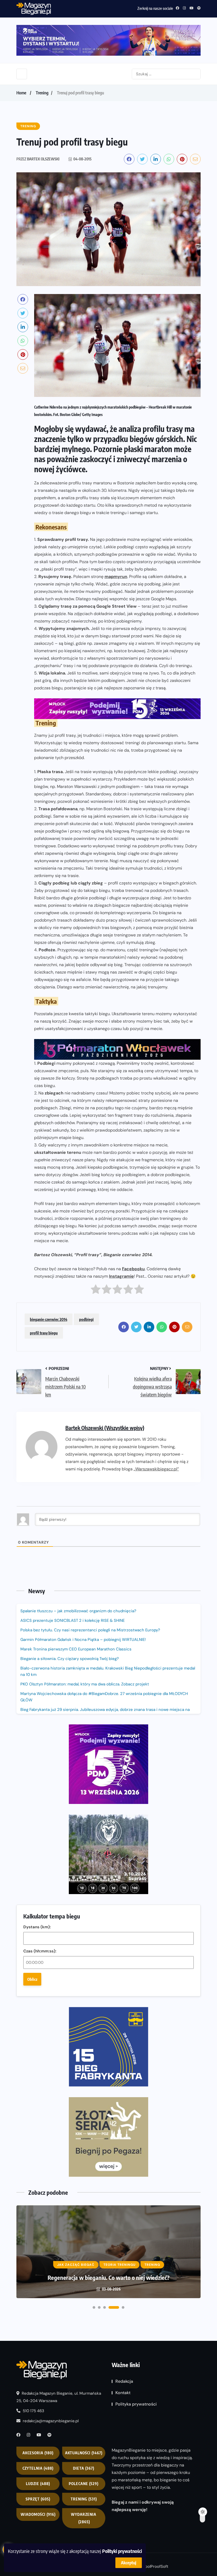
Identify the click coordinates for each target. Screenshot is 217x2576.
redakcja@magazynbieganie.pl (51, 2421)
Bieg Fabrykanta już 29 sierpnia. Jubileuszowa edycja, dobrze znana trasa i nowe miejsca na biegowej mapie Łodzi (105, 1713)
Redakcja (124, 2381)
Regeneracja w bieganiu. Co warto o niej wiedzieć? (109, 2277)
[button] (94, 2307)
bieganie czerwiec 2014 (49, 1319)
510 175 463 (33, 2411)
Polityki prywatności (122, 2551)
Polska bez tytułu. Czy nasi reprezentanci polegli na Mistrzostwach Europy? (90, 1630)
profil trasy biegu (44, 1333)
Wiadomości (38, 2514)
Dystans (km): (37, 1927)
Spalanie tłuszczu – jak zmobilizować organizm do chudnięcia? (78, 1611)
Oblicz (32, 1979)
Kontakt (123, 2393)
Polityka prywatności (136, 2404)
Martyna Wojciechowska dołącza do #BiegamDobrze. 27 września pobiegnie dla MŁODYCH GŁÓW (104, 1697)
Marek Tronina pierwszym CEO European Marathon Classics (76, 1649)
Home (21, 93)
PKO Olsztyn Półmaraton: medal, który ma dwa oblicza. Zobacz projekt (85, 1684)
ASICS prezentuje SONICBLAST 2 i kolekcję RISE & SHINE (73, 1620)
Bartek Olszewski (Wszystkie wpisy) (105, 1428)
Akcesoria (38, 2453)
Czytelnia (38, 2468)
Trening (42, 93)
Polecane (84, 2484)
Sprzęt (38, 2499)
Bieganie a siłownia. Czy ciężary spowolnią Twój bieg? (70, 1659)
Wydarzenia (84, 2518)
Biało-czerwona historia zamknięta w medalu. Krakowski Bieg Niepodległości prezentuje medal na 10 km (108, 1671)
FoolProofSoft (156, 2566)
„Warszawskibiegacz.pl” (156, 1469)
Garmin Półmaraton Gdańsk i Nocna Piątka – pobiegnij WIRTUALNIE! (83, 1640)
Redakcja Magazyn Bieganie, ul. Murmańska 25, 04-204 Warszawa (59, 2397)
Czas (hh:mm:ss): (40, 1951)
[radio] (96, 1291)
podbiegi (86, 1319)
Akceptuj (129, 2563)
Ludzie (38, 2484)
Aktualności (84, 2453)
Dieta (84, 2468)
